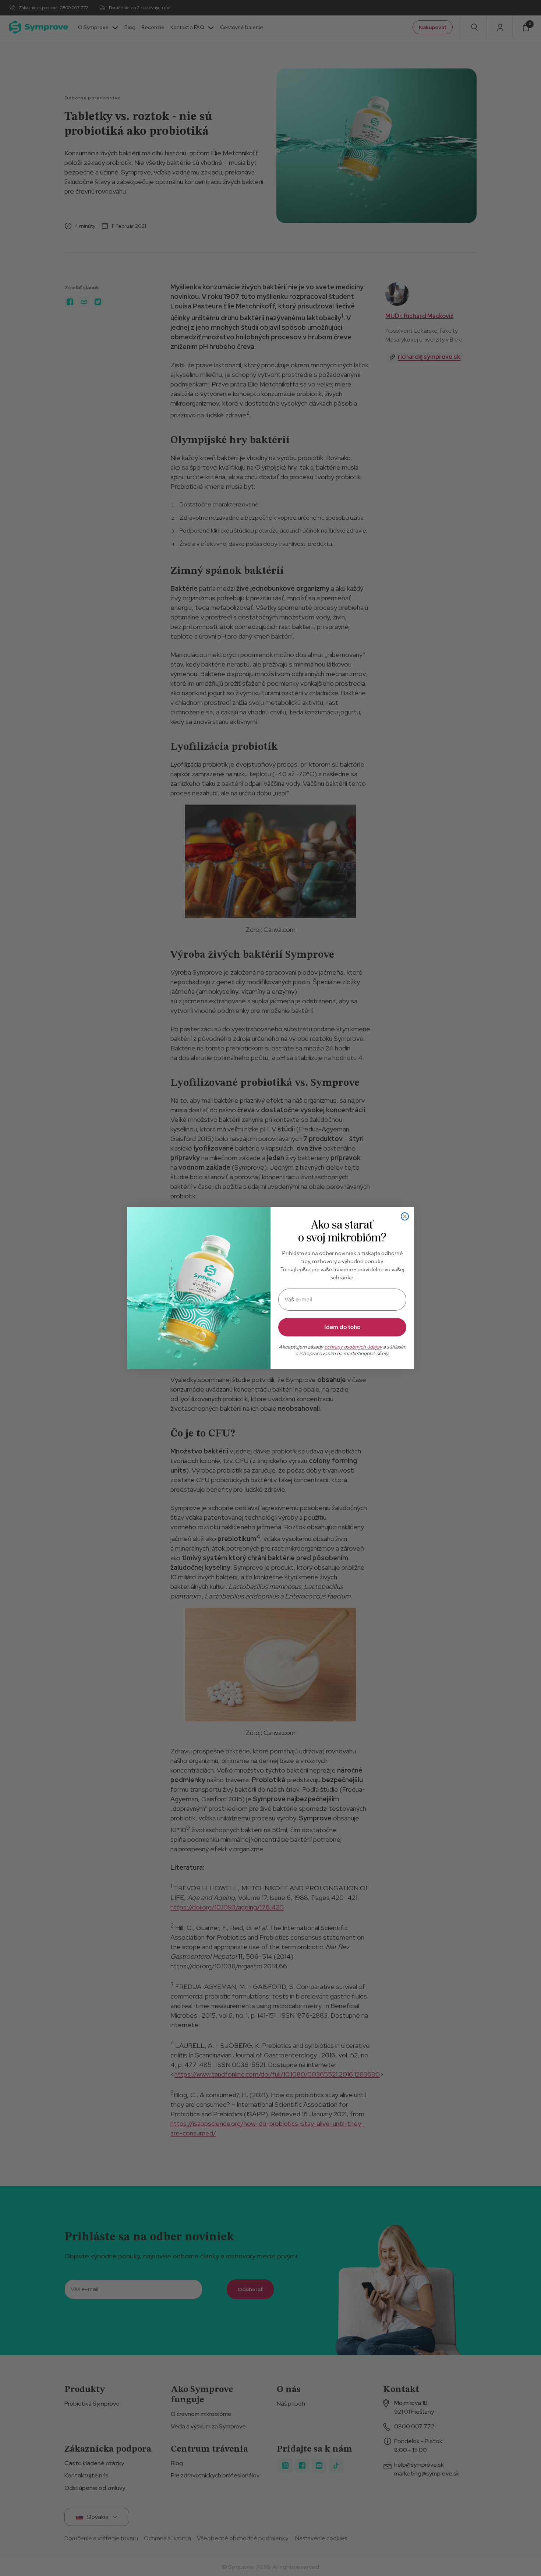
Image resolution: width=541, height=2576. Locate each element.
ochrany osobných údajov (353, 1347)
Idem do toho (342, 1327)
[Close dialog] (405, 1216)
